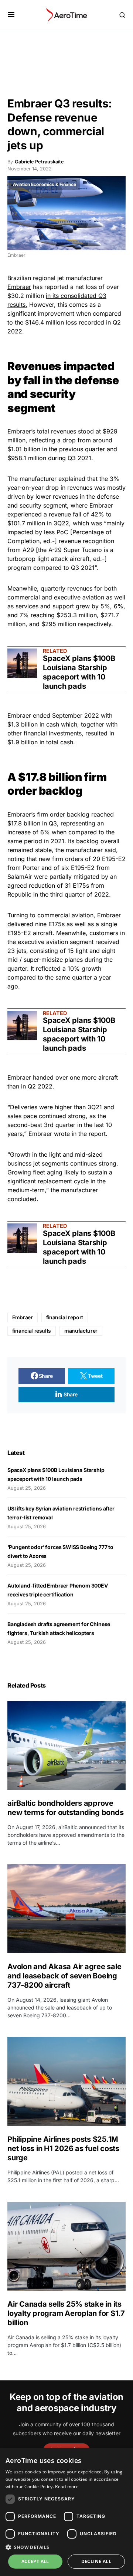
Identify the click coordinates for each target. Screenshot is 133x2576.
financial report (65, 1317)
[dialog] (66, 2512)
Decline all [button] (96, 2561)
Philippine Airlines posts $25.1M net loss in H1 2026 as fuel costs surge (63, 2148)
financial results (32, 1331)
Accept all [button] (35, 2561)
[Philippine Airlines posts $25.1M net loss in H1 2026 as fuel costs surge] (66, 2081)
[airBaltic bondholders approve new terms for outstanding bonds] (66, 1745)
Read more (67, 2487)
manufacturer (81, 1331)
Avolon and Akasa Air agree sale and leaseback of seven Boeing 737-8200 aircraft (64, 1976)
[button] (11, 15)
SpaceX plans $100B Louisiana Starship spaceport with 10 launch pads (79, 672)
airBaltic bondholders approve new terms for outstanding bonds (66, 1808)
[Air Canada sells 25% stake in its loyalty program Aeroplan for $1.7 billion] (66, 2246)
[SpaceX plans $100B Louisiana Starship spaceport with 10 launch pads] (22, 663)
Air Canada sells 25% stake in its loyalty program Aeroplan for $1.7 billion (66, 2313)
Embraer (19, 287)
